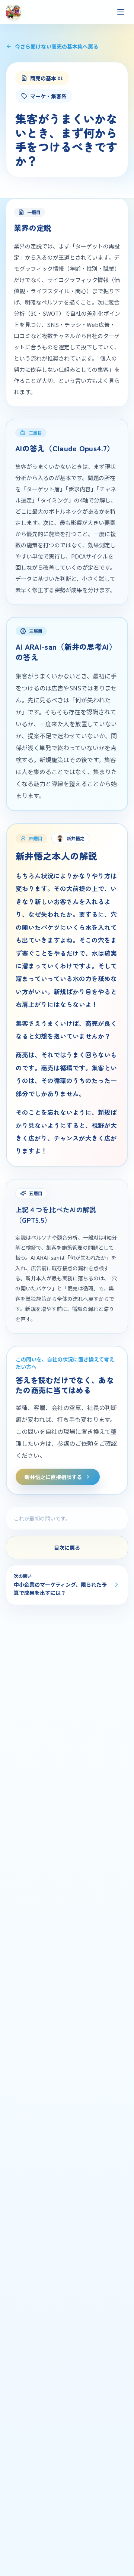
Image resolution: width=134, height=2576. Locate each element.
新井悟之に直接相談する (53, 1477)
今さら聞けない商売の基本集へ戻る (57, 46)
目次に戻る (67, 1547)
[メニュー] (121, 12)
